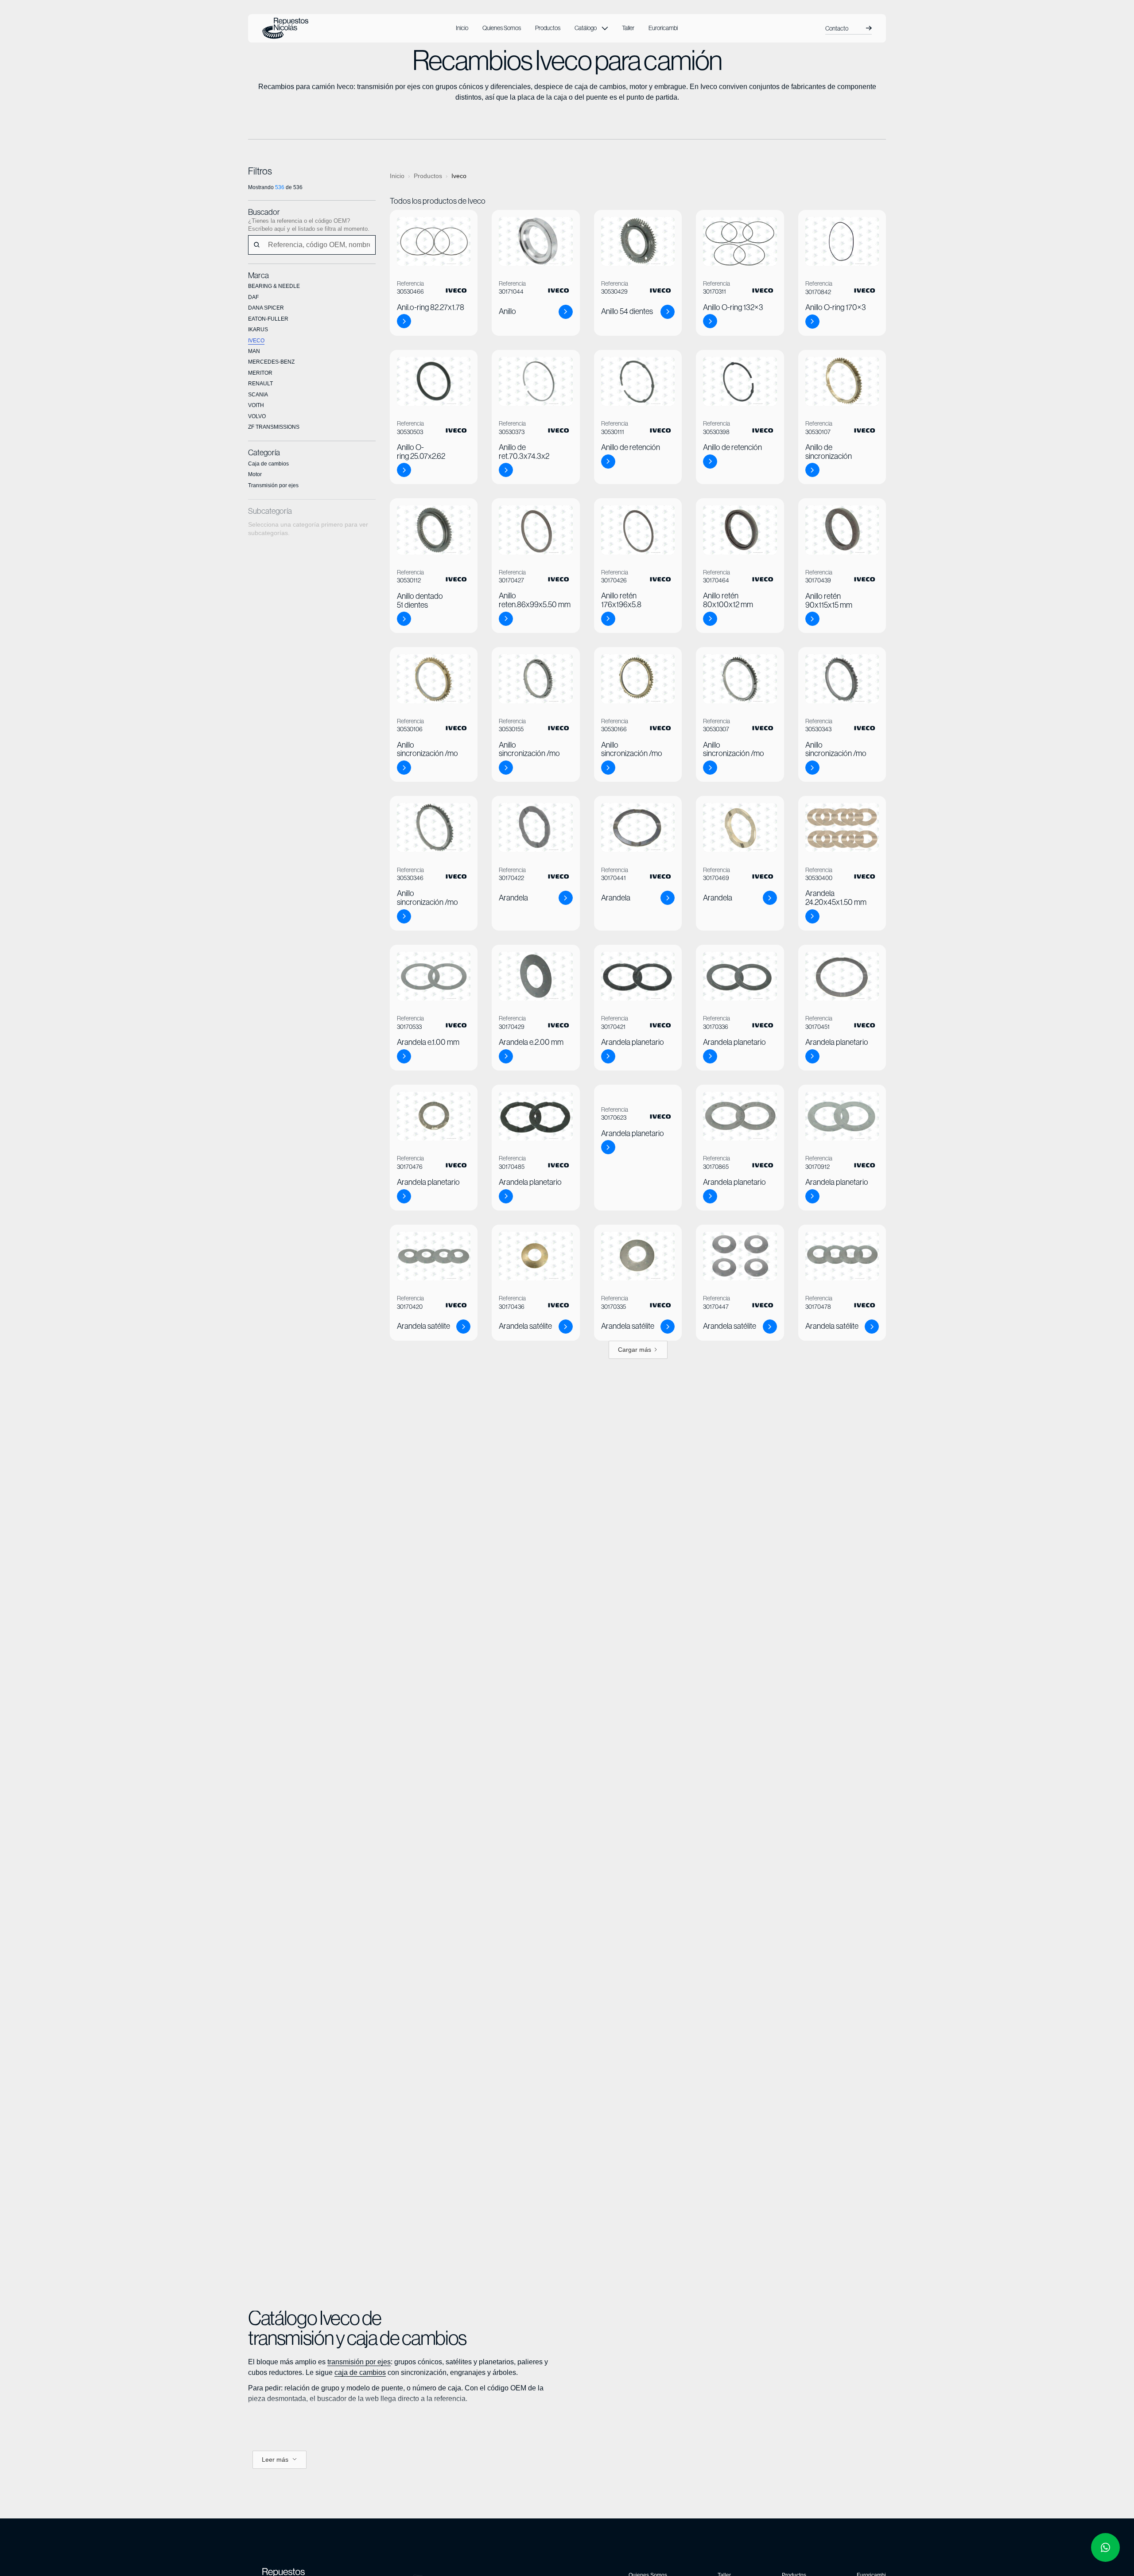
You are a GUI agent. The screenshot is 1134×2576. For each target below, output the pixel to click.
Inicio (397, 176)
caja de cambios (360, 2372)
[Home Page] (285, 28)
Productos (428, 176)
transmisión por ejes (359, 2362)
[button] (591, 28)
